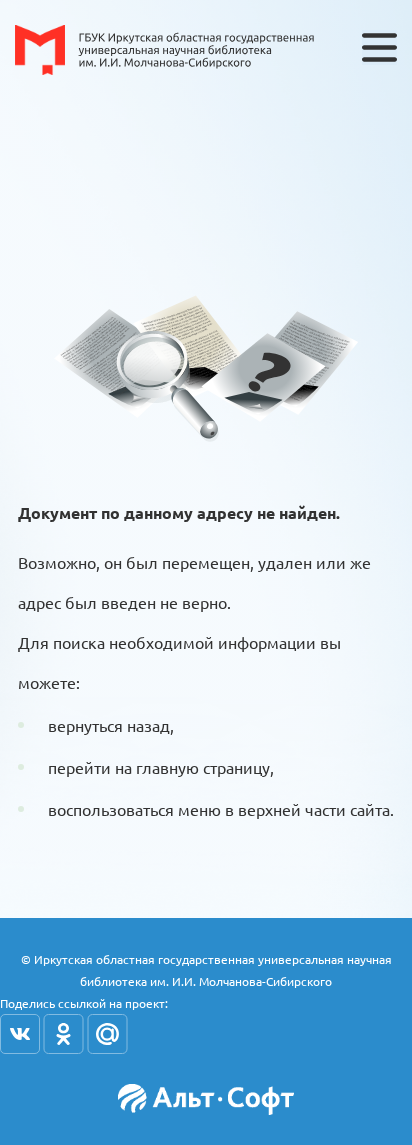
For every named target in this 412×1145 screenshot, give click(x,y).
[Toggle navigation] (379, 47)
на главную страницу (192, 767)
